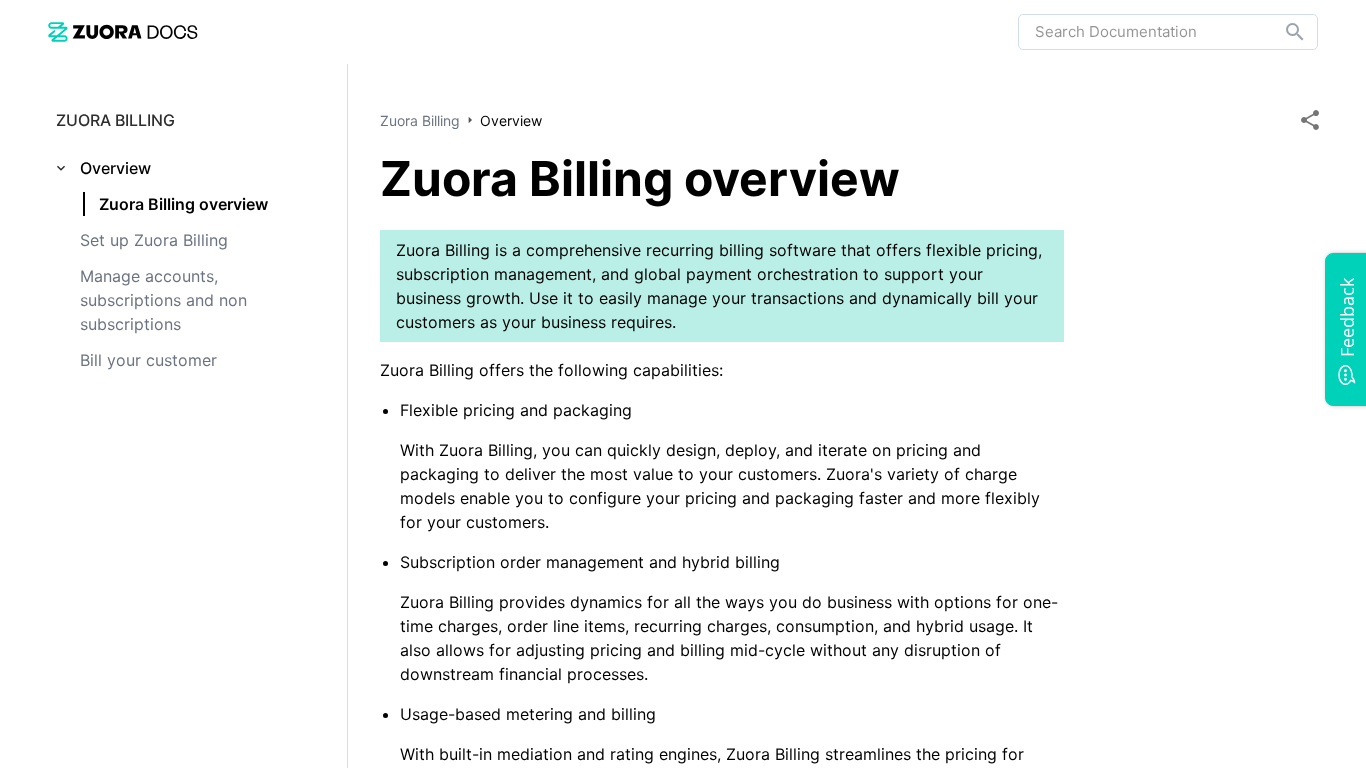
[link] (123, 31)
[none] (1310, 120)
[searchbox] (1281, 32)
